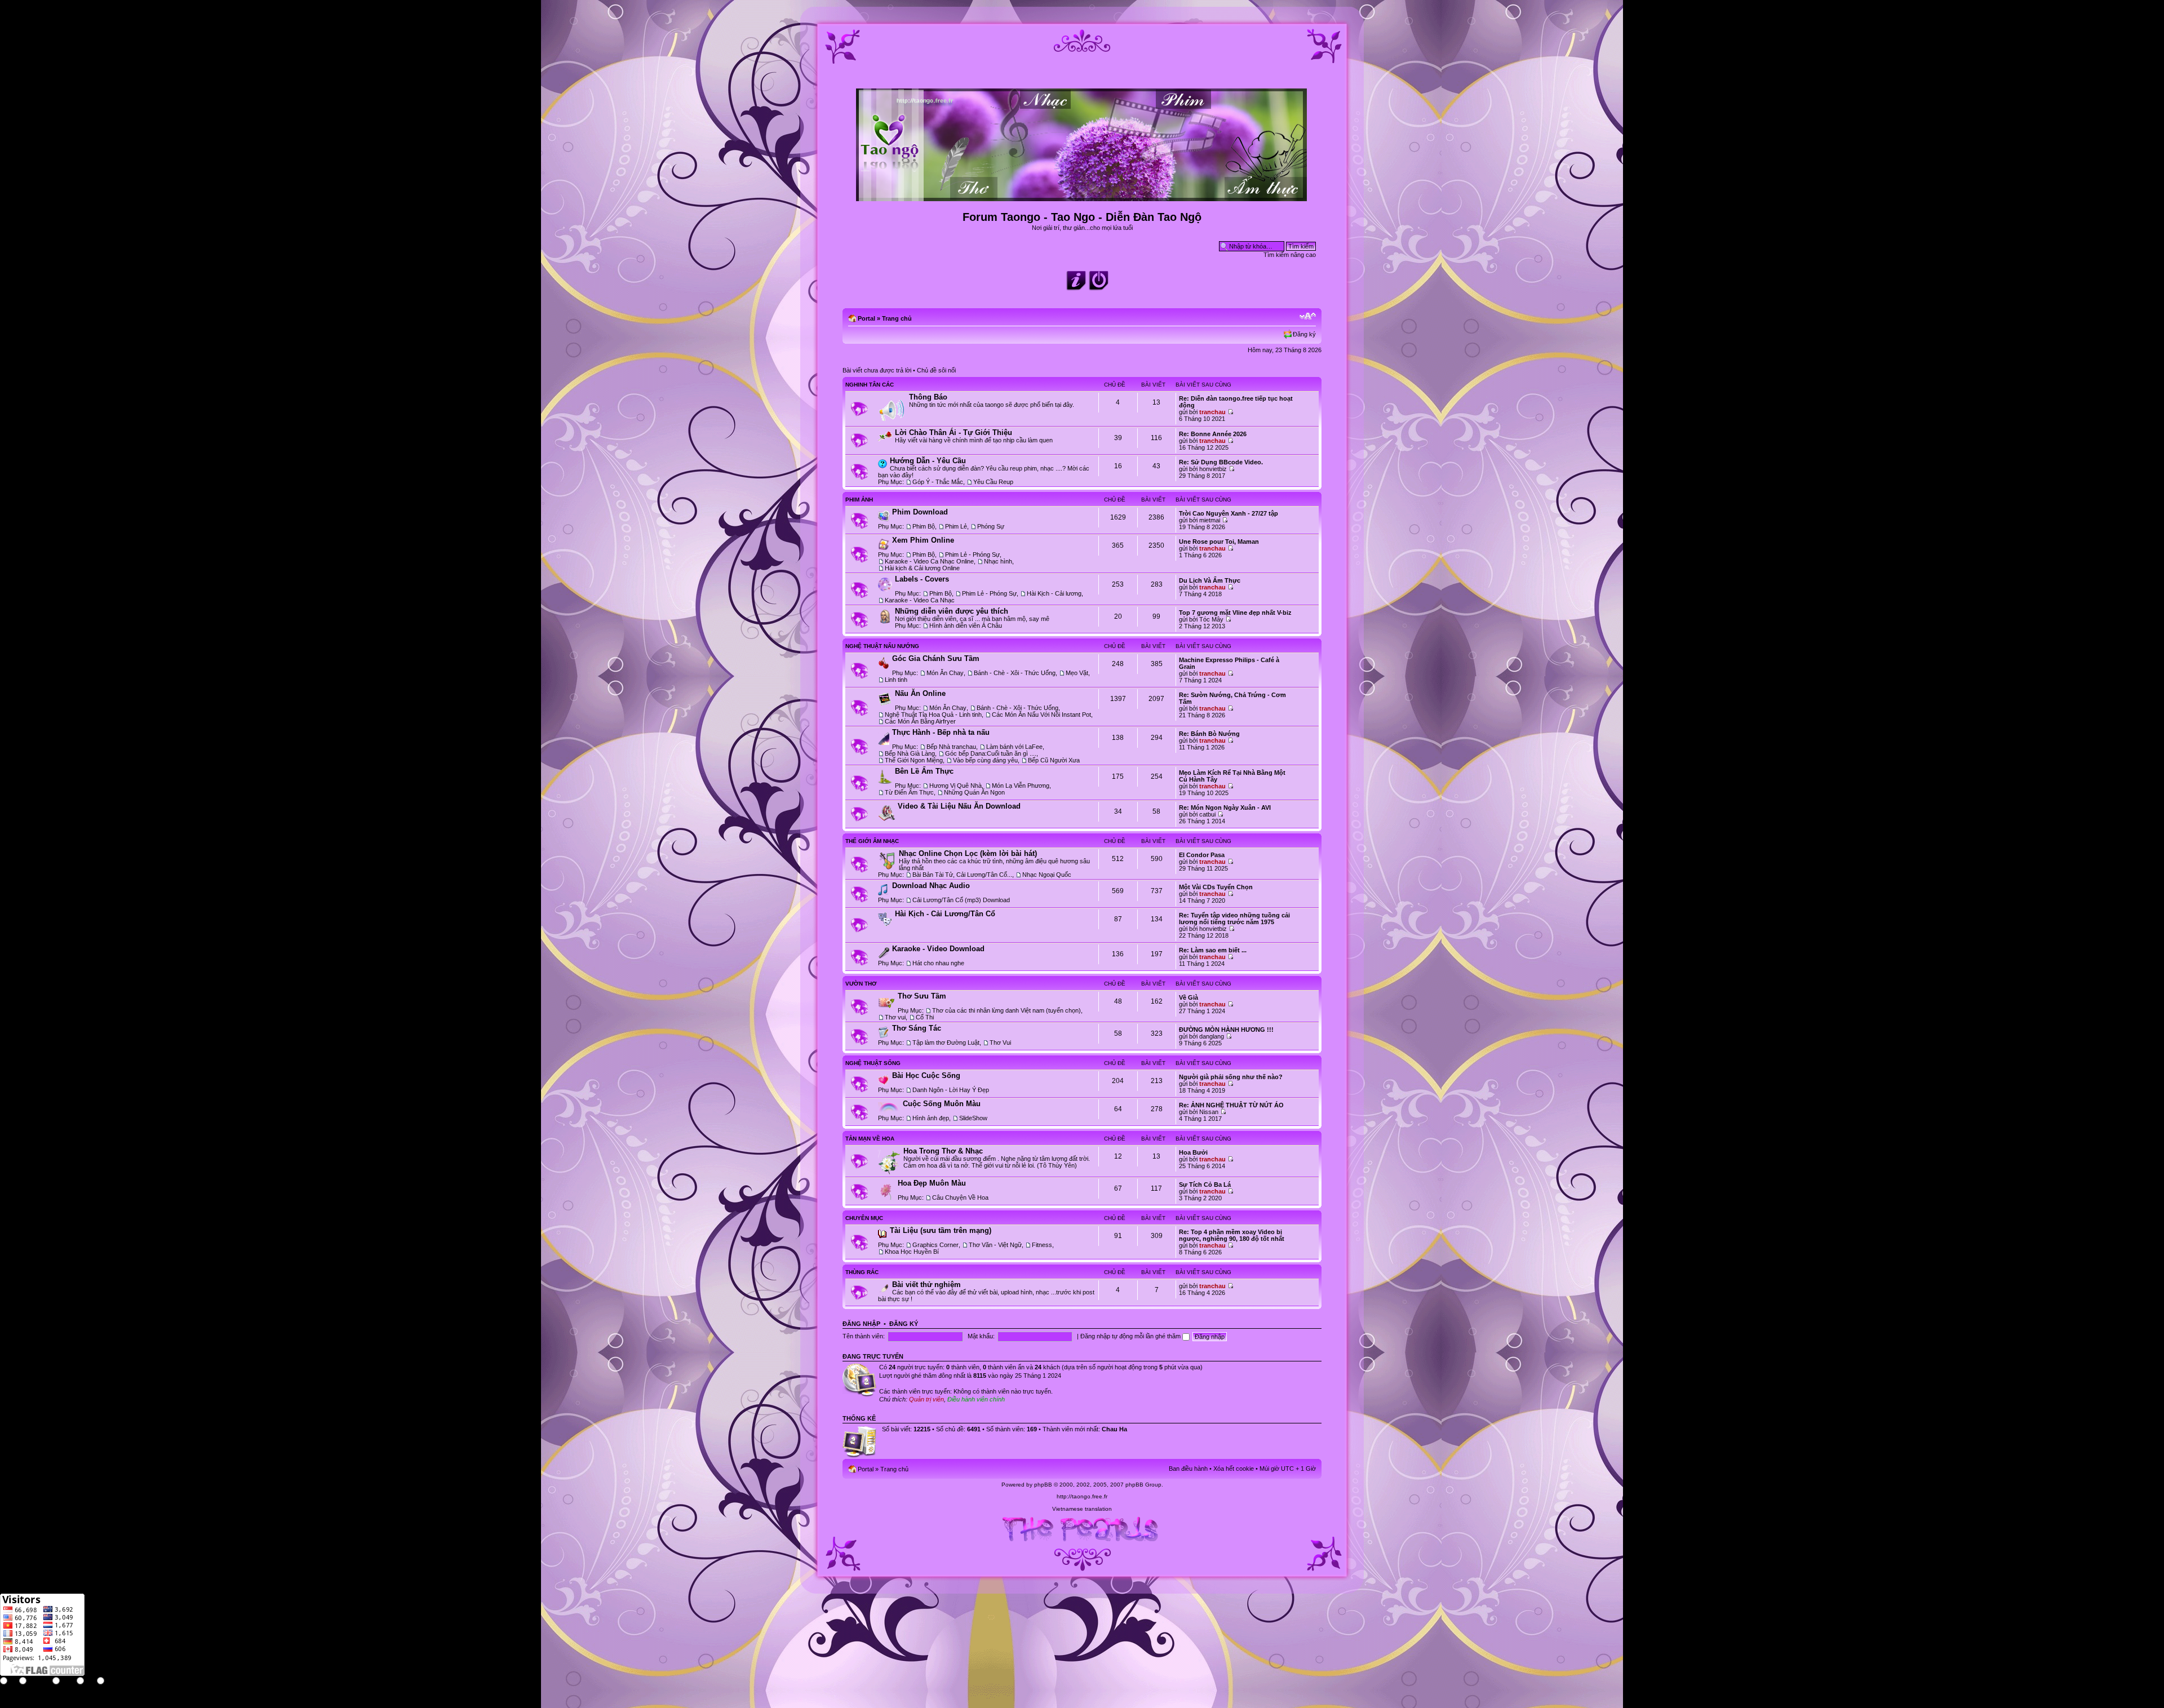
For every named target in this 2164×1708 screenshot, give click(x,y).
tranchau (1212, 412)
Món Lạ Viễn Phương (1021, 786)
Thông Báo (928, 397)
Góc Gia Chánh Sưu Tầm (936, 658)
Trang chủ (897, 318)
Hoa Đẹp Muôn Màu (932, 1183)
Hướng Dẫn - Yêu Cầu (928, 461)
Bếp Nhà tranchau (951, 747)
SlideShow (973, 1118)
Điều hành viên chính (976, 1399)
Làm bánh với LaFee (1014, 747)
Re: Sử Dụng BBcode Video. (1221, 462)
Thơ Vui (1000, 1042)
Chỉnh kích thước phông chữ (1308, 316)
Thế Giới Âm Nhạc (872, 841)
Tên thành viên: (864, 1336)
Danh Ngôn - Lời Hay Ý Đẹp (951, 1090)
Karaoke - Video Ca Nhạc (920, 600)
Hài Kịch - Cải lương (1054, 593)
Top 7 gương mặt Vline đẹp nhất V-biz (1235, 613)
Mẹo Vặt (1077, 673)
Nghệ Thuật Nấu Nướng (882, 646)
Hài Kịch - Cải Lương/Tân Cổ (945, 914)
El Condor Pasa (1202, 855)
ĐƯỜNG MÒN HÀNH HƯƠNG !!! (1226, 1030)
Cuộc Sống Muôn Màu (942, 1104)
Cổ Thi (925, 1017)
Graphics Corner (935, 1245)
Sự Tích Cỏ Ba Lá (1205, 1184)
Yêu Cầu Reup (993, 482)
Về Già (1189, 997)
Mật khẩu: (981, 1336)
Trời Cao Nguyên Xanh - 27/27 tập (1229, 513)
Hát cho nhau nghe (938, 963)
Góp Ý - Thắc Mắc (938, 482)
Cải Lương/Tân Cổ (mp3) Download (961, 900)
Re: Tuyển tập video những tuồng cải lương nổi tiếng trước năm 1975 (1234, 919)
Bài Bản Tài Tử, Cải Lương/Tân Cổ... (962, 875)
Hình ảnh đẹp (931, 1118)
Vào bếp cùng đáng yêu (985, 760)
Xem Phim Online (923, 540)
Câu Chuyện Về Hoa (960, 1197)
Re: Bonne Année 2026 (1213, 434)
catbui (1207, 814)
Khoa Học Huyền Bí (912, 1252)
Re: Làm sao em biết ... (1213, 950)
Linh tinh (896, 680)
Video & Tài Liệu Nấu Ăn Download (959, 806)
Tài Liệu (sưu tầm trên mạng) (941, 1230)
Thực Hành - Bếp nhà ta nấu (941, 732)
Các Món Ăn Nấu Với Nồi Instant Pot (1041, 715)
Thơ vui (895, 1017)
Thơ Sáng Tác (917, 1028)
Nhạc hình (998, 561)
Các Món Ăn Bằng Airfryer (920, 721)
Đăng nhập (861, 1324)
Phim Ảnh (859, 500)
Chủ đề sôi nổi (936, 370)
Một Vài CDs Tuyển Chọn (1216, 887)
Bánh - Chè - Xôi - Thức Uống (1015, 673)
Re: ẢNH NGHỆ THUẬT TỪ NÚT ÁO (1231, 1105)
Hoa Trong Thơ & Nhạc (943, 1151)
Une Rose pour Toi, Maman (1219, 542)
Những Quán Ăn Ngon (974, 792)
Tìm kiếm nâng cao (1290, 255)
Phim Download (920, 512)
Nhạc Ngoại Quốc (1047, 875)
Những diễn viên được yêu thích (952, 611)
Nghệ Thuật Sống (873, 1063)
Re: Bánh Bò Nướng (1209, 734)
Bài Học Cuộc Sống (926, 1075)
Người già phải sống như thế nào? (1231, 1077)
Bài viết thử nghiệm (926, 1285)
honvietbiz (1213, 469)
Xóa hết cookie (1234, 1469)
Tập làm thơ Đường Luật (946, 1042)
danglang (1212, 1036)
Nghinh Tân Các (870, 385)
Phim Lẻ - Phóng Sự (972, 554)
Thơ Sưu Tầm (922, 996)
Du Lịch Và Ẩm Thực (1210, 580)
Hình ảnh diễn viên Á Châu (966, 625)
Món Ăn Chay (945, 673)
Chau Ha (1114, 1429)
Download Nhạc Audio (931, 886)
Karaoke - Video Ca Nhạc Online (929, 561)
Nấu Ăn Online (920, 693)
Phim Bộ (924, 526)
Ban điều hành (1188, 1469)
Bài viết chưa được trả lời (877, 370)
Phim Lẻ (956, 526)
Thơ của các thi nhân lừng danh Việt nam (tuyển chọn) (1006, 1010)
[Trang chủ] (1082, 196)
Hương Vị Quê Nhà (955, 786)
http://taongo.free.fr (1082, 1496)
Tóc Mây (1211, 619)
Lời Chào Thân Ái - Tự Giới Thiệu (954, 432)
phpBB (1043, 1485)
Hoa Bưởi (1193, 1152)
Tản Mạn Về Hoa (870, 1139)
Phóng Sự (991, 526)
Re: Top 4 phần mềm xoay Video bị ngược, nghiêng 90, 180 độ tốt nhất (1232, 1235)
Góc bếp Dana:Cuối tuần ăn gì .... (991, 753)
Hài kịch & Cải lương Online (922, 568)
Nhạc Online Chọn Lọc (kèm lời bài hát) (968, 853)
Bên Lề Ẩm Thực (924, 771)
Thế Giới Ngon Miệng (914, 760)
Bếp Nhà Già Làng (910, 753)
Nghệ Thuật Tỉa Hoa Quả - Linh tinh (933, 715)
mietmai (1210, 520)
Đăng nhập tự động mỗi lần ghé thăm (1131, 1336)
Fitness (1042, 1245)
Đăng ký (1304, 334)
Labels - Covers (922, 579)
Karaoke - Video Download (938, 949)
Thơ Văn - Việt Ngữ (995, 1245)
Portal (866, 318)
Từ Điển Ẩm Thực (909, 792)
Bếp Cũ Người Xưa (1054, 760)
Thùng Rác (862, 1272)
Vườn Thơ (861, 984)
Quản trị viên (926, 1399)
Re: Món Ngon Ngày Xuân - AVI (1225, 808)
